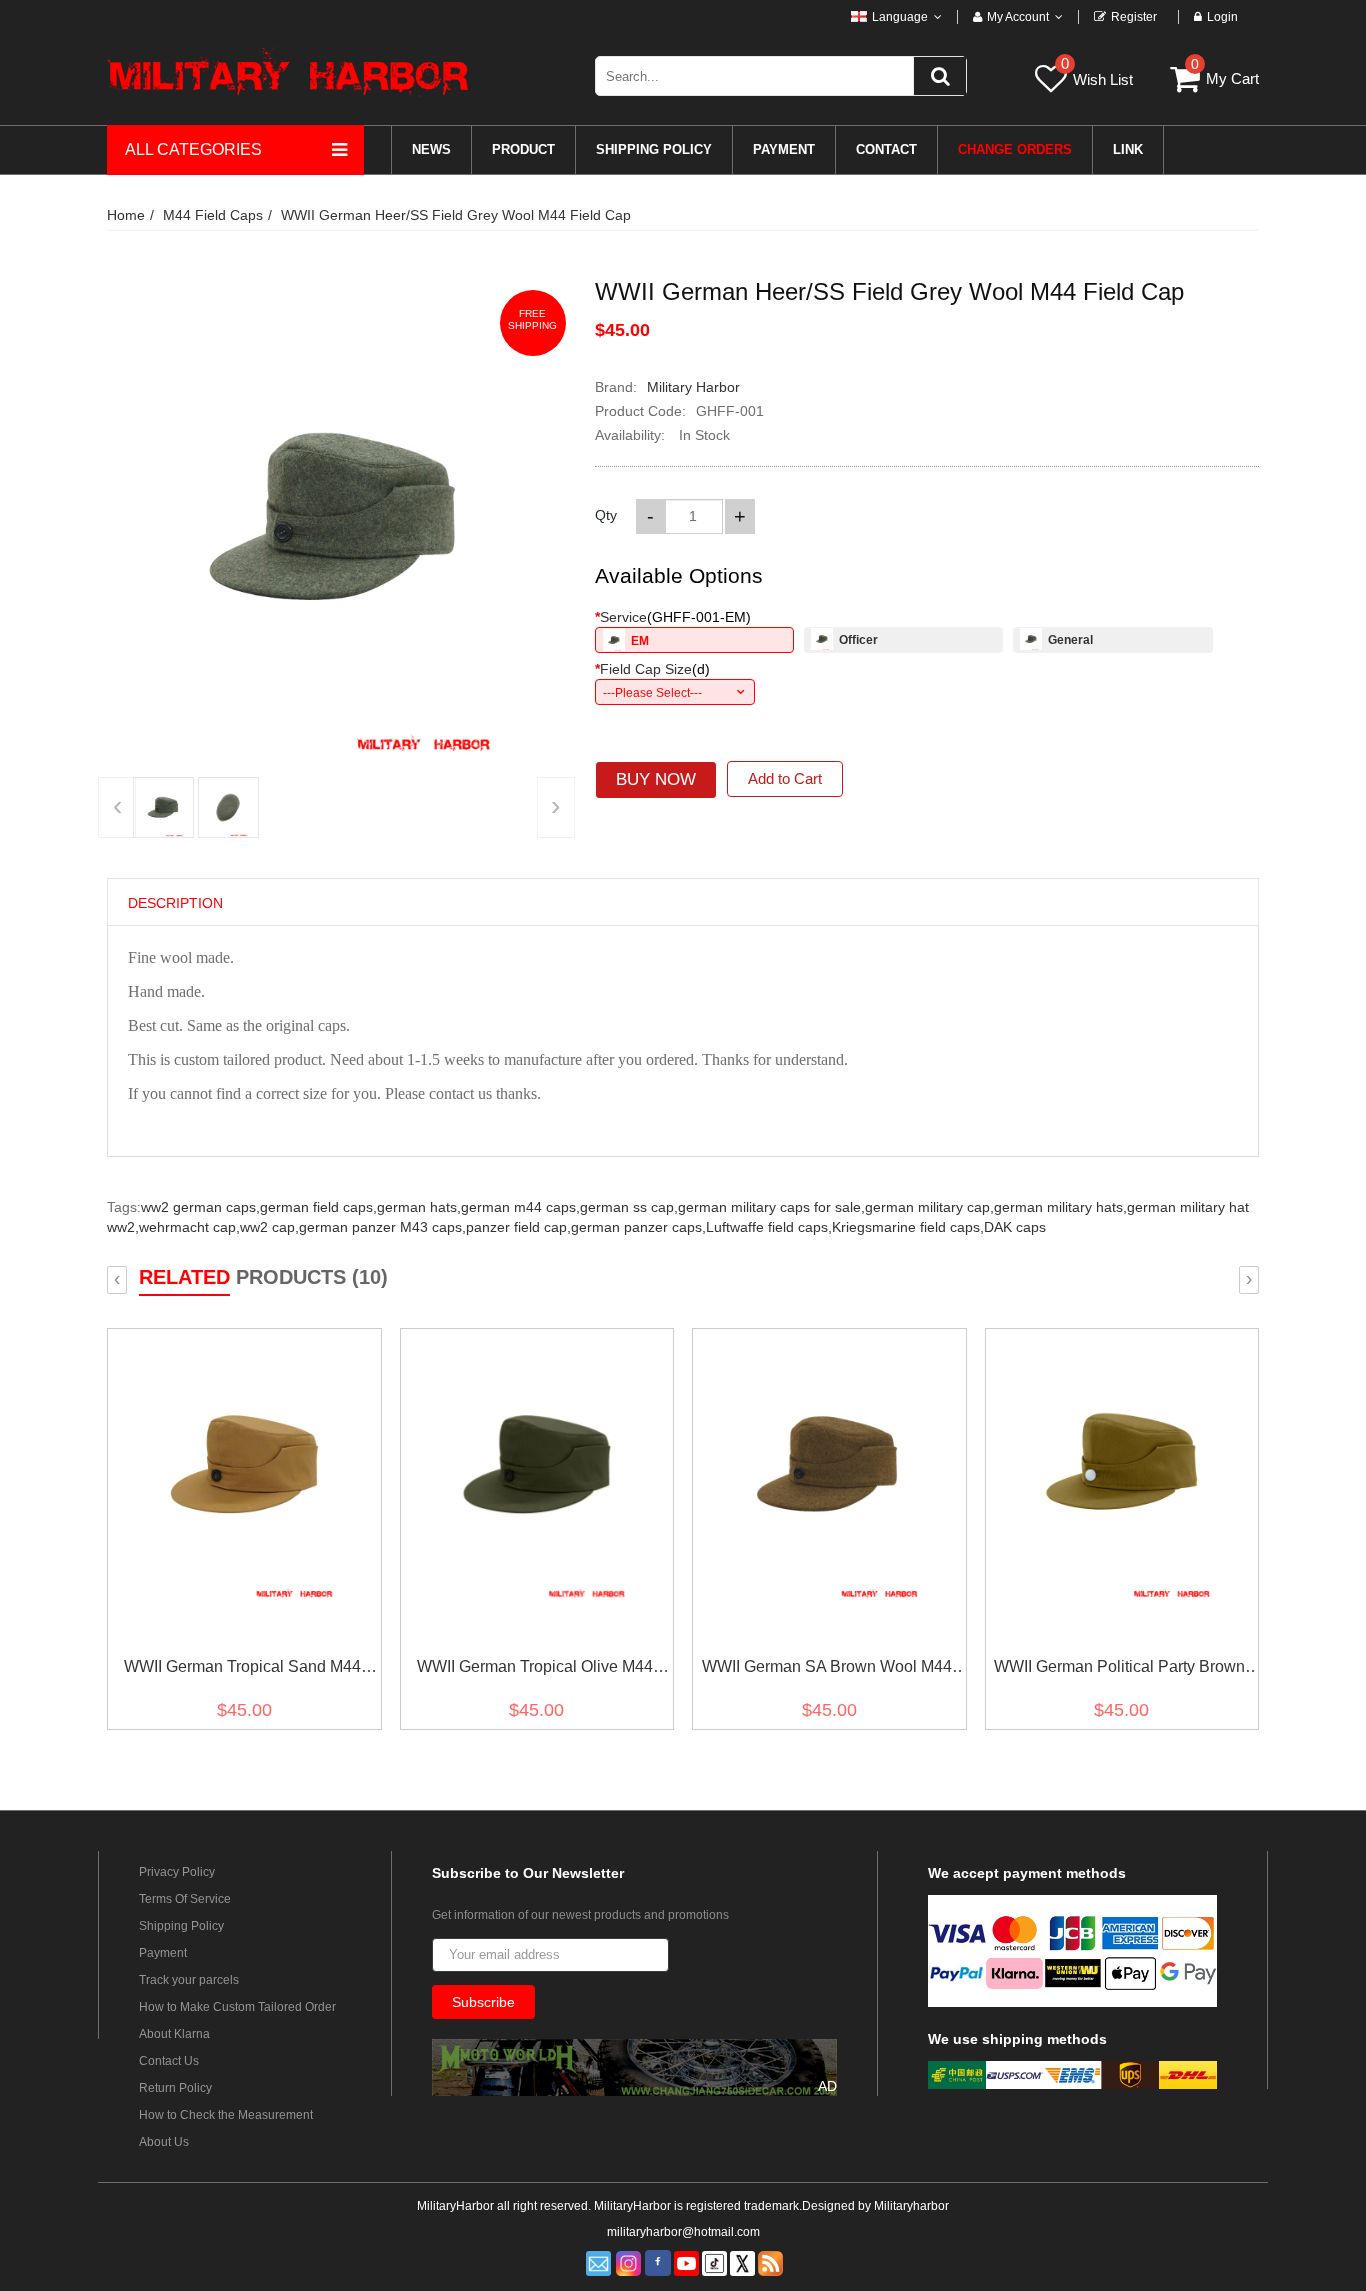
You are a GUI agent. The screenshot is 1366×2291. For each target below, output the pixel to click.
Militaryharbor (911, 2206)
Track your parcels (189, 1980)
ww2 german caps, (200, 1207)
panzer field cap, (518, 1227)
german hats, (419, 1207)
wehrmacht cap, (189, 1227)
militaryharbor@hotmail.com (683, 2232)
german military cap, (929, 1207)
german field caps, (318, 1207)
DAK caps (1015, 1227)
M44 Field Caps (213, 215)
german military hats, (1060, 1207)
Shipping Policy (181, 1926)
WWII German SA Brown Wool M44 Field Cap (827, 1670)
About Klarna (174, 2034)
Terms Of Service (185, 1899)
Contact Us (169, 2061)
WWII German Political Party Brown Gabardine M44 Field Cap (1119, 1670)
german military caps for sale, (771, 1207)
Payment (163, 1953)
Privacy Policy (177, 1872)
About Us (164, 2142)
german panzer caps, (638, 1227)
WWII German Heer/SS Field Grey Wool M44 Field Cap (456, 215)
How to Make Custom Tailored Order (237, 2007)
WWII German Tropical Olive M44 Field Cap (535, 1670)
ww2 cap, (269, 1227)
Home (126, 215)
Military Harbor (693, 387)
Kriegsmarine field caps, (908, 1227)
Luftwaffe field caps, (769, 1227)
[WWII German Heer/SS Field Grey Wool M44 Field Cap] (163, 807)
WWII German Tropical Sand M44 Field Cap (242, 1670)
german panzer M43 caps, (382, 1227)
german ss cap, (629, 1207)
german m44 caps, (520, 1207)
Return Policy (175, 2088)
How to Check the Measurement (226, 2115)
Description (175, 903)
